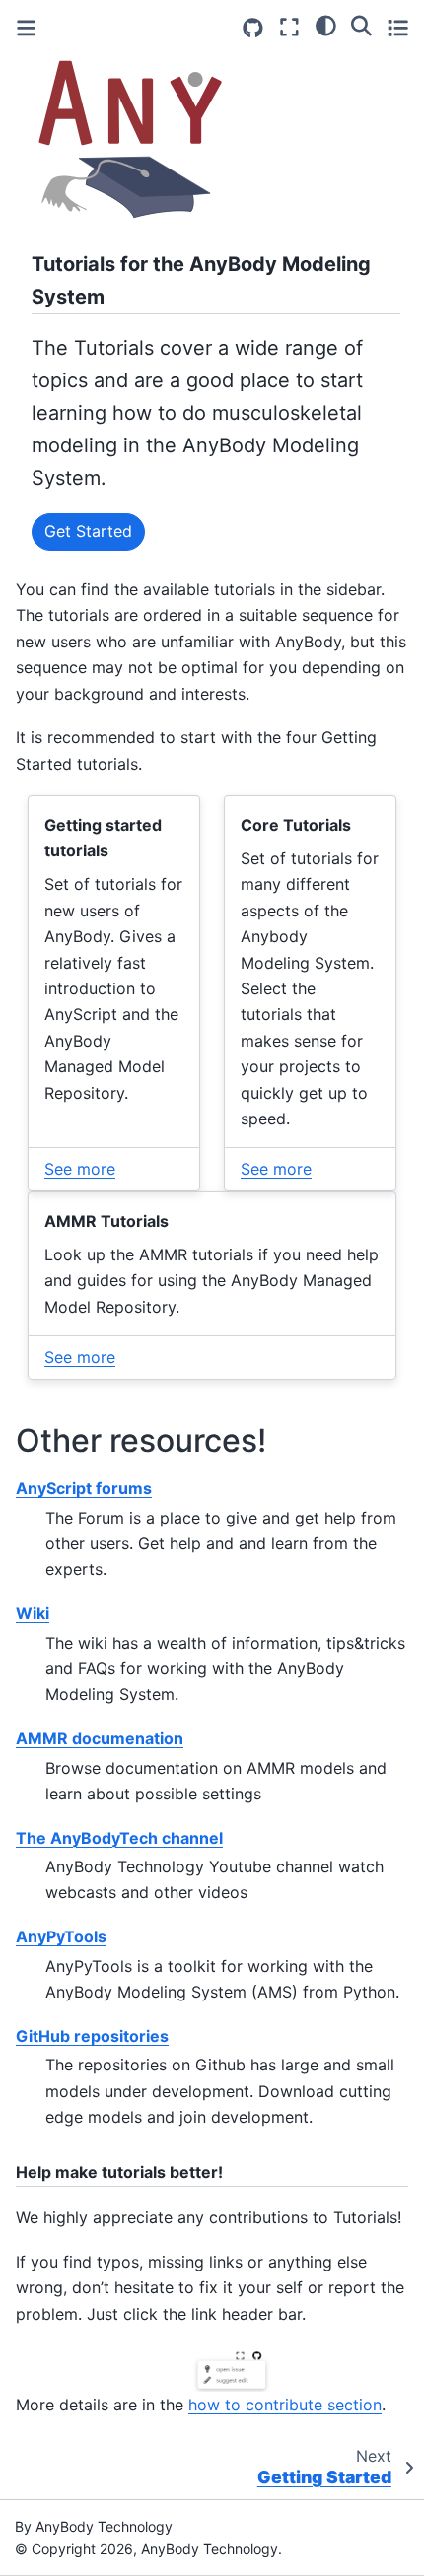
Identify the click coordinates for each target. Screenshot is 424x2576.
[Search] (361, 25)
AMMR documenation (100, 1738)
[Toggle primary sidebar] (26, 28)
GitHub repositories (92, 2036)
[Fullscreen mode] (289, 27)
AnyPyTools (61, 1936)
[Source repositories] (253, 28)
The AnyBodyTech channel (119, 1838)
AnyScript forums (84, 1488)
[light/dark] (326, 25)
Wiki (33, 1613)
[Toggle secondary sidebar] (398, 27)
